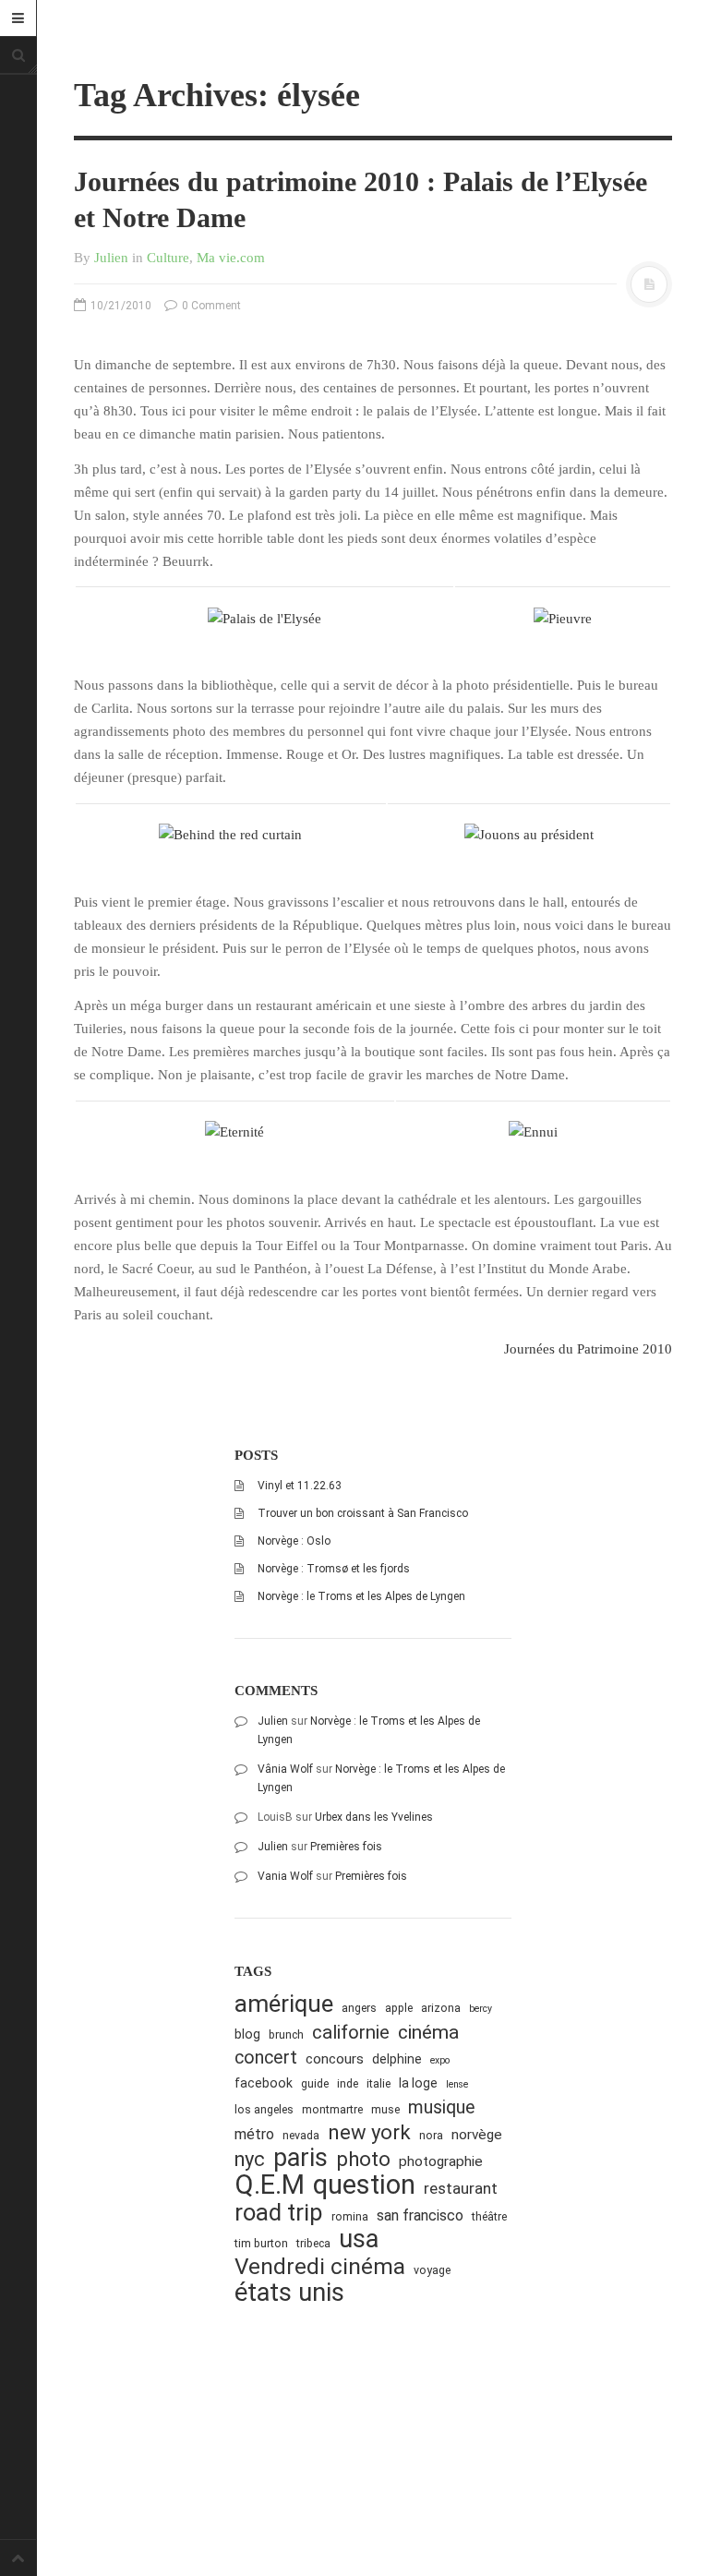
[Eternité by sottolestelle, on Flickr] (234, 1131)
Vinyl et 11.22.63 (300, 1486)
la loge (418, 2083)
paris (300, 2158)
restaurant (461, 2188)
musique (442, 2107)
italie (379, 2083)
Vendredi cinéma (320, 2266)
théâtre (489, 2216)
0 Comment (210, 306)
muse (385, 2109)
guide (315, 2083)
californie (351, 2032)
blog (247, 2034)
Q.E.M (270, 2185)
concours (335, 2059)
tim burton (261, 2243)
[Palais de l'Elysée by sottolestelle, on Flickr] (264, 618)
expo (440, 2060)
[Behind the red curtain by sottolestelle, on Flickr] (230, 834)
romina (350, 2216)
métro (254, 2134)
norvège (477, 2135)
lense (457, 2084)
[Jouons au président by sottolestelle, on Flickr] (529, 834)
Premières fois (346, 1847)
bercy (481, 2009)
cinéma (428, 2032)
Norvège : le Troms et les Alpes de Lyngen (361, 1596)
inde (348, 2083)
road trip (279, 2213)
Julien (111, 258)
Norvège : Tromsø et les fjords (334, 1569)
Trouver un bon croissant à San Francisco (363, 1513)
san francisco (420, 2215)
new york (369, 2132)
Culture (168, 258)
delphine (397, 2059)
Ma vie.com (231, 258)
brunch (286, 2034)
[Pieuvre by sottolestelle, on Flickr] (563, 618)
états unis (289, 2293)
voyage (432, 2270)
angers (359, 2008)
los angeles (264, 2109)
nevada (301, 2135)
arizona (441, 2008)
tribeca (313, 2243)
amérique (284, 2004)
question (364, 2185)
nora (431, 2135)
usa (359, 2239)
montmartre (332, 2109)
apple (399, 2008)
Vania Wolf (285, 1876)
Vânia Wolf (285, 1769)
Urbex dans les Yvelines (374, 1817)
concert (266, 2058)
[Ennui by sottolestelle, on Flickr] (533, 1131)
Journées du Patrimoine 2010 (588, 1349)
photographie (441, 2161)
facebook (264, 2083)
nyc (250, 2159)
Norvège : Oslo (294, 1541)
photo (363, 2159)
